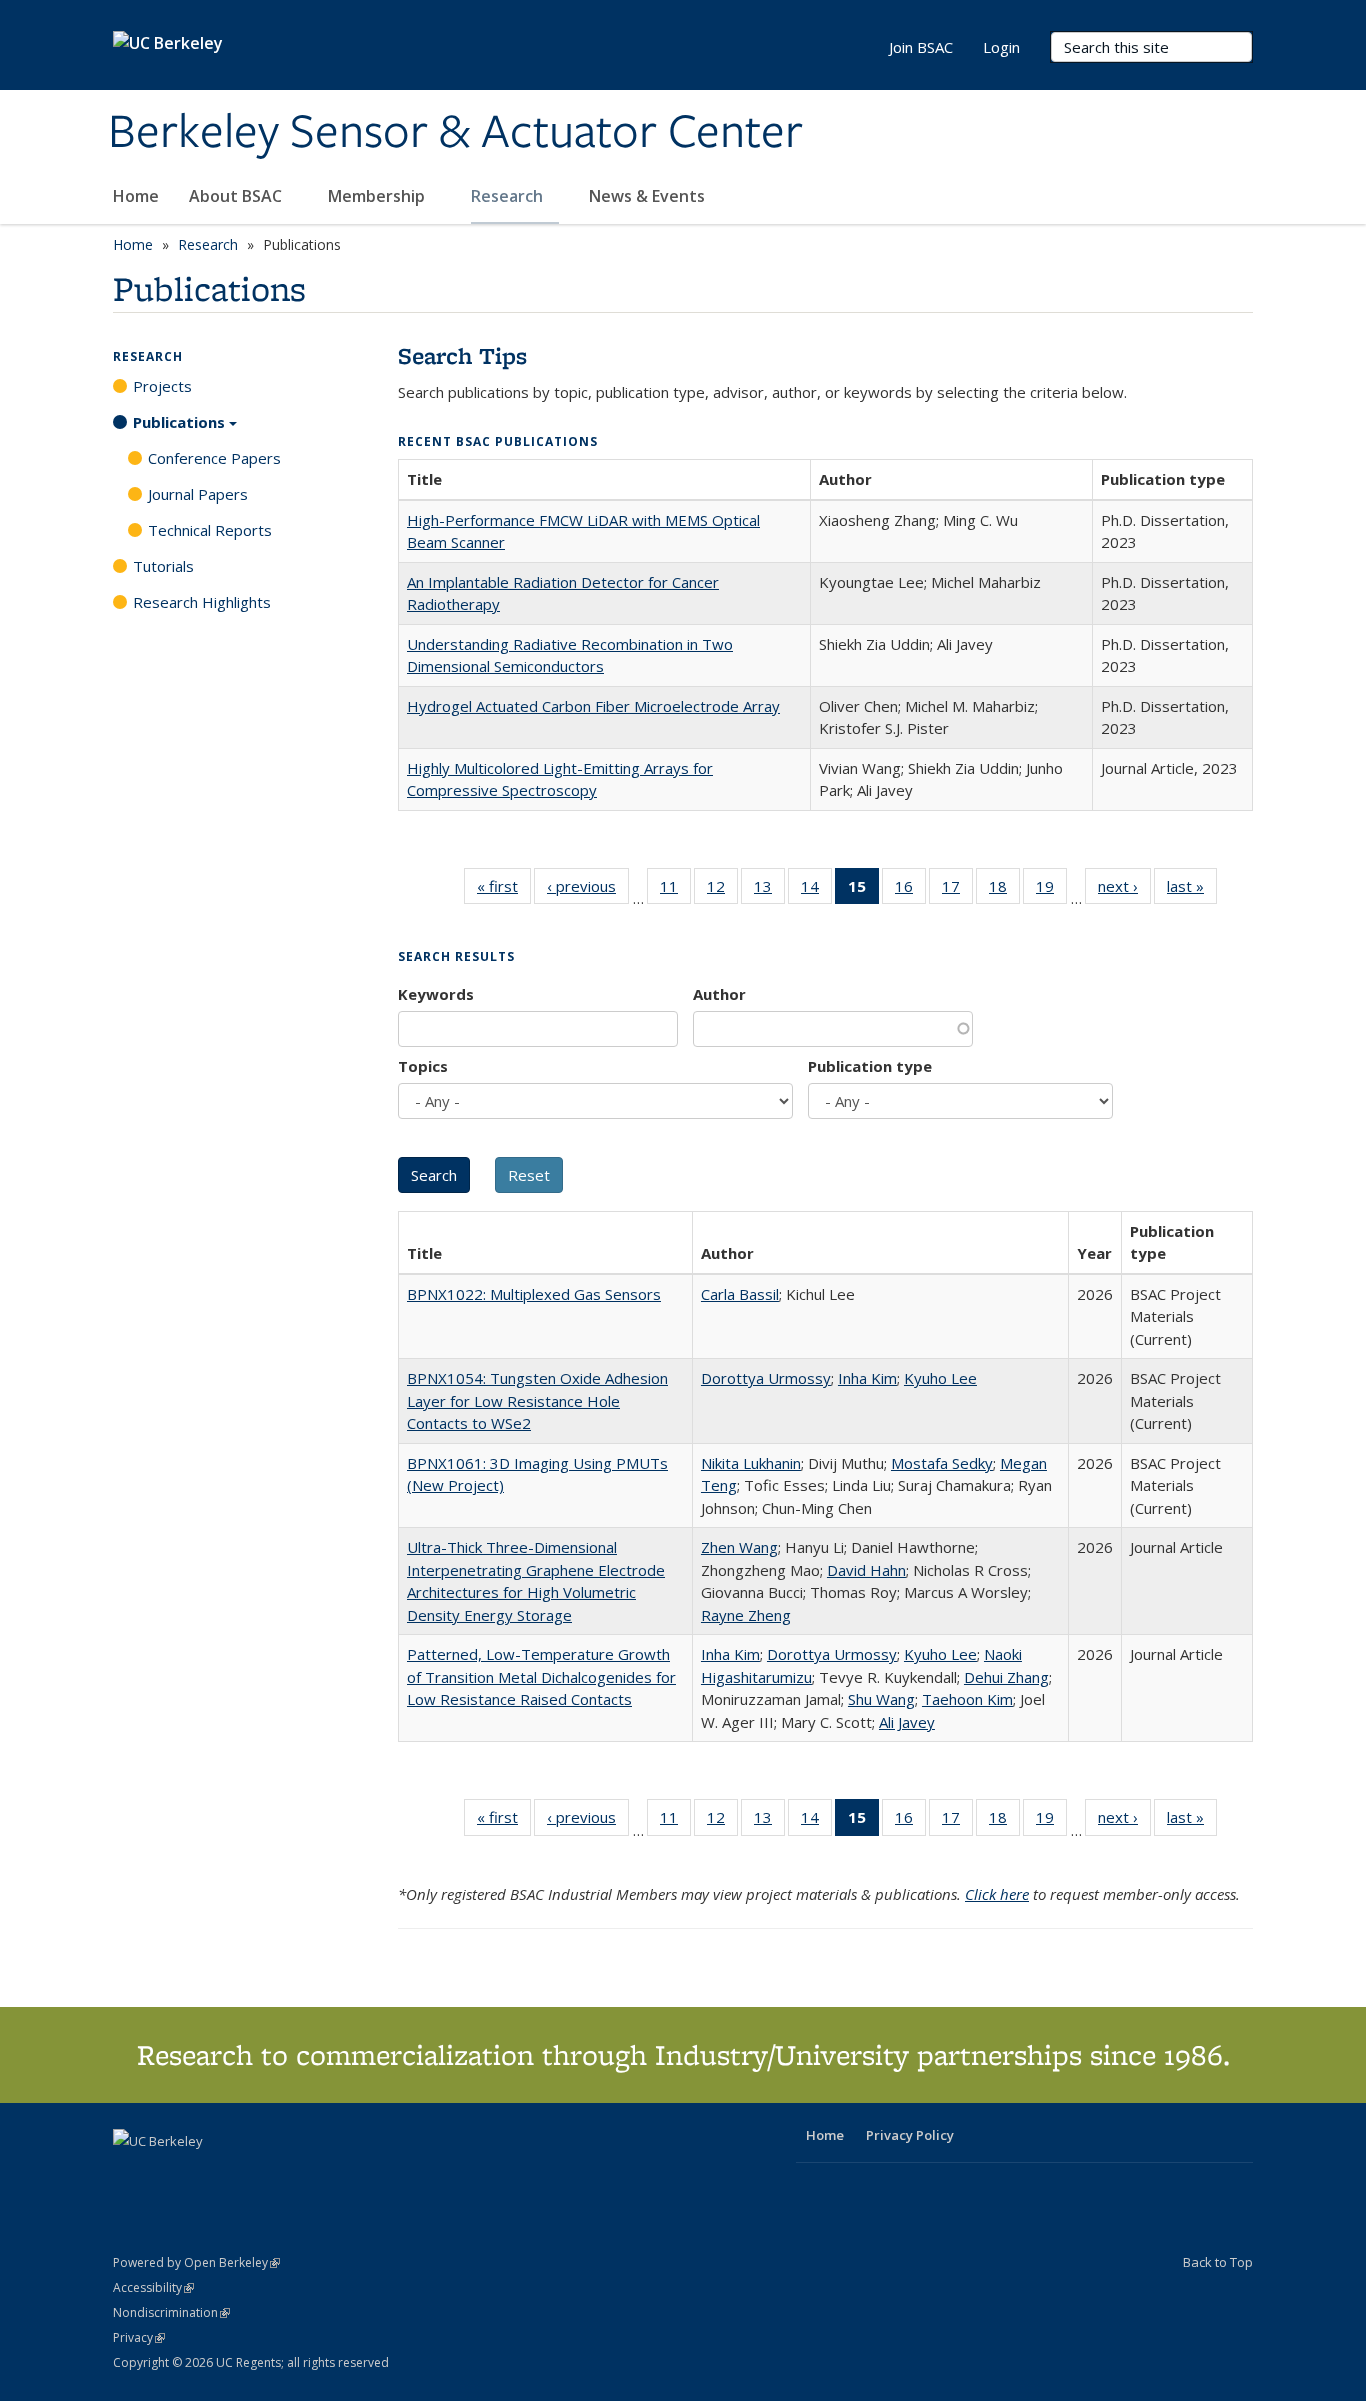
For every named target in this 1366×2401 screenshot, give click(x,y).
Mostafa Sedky (942, 1463)
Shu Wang (881, 1699)
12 (722, 890)
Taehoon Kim (967, 1699)
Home (136, 196)
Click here (997, 1894)
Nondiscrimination (171, 2312)
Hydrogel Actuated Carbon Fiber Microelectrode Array (593, 706)
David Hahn (866, 1570)
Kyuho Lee (940, 1378)
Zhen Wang (739, 1547)
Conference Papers (214, 458)
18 (1004, 890)
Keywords (436, 994)
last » (1192, 890)
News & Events (649, 196)
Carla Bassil (740, 1294)
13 (769, 890)
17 (957, 890)
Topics (423, 1066)
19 (1051, 890)
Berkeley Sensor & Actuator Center (455, 133)
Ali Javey (907, 1722)
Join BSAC (921, 47)
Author (719, 994)
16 (910, 890)
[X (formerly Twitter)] (131, 2175)
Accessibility (153, 2287)
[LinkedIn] (170, 2175)
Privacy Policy (910, 2135)
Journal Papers (198, 494)
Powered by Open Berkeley (196, 2262)
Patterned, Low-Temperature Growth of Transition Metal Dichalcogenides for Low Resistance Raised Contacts (541, 1676)
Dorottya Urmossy (766, 1378)
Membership (378, 196)
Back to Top (1218, 2262)
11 (675, 890)
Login (1001, 47)
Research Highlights (202, 602)
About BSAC (237, 196)
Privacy (139, 2337)
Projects (162, 386)
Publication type (870, 1066)
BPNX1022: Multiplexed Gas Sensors (534, 1294)
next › (1124, 890)
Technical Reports (210, 530)
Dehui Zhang (1006, 1677)
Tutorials (163, 566)
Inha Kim (867, 1378)
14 (816, 890)
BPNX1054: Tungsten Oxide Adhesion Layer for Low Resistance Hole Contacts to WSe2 (537, 1400)
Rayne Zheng (746, 1615)
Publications (179, 422)
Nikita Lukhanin (751, 1463)
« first (504, 890)
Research (509, 196)
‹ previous (588, 890)
